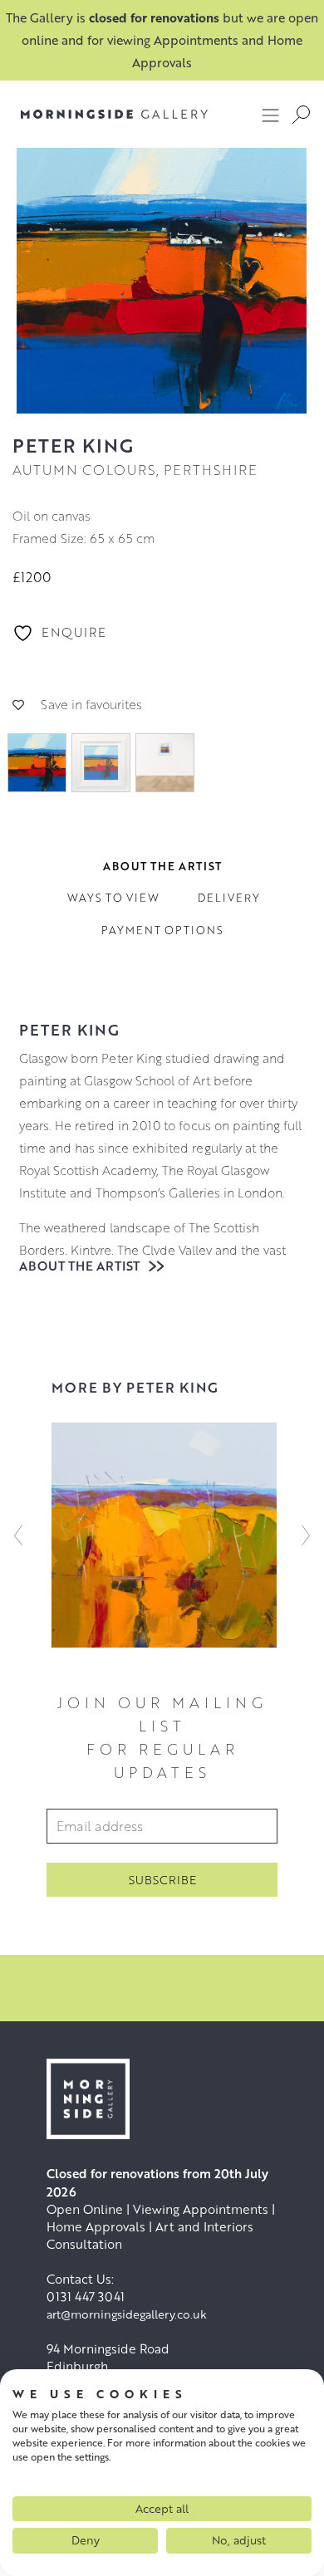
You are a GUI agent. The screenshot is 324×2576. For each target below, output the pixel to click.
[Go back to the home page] (114, 114)
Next (306, 1535)
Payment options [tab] (162, 930)
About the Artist (81, 1266)
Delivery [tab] (229, 898)
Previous (18, 1535)
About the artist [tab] (162, 866)
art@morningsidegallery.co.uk (127, 2314)
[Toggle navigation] (271, 115)
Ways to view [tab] (113, 898)
